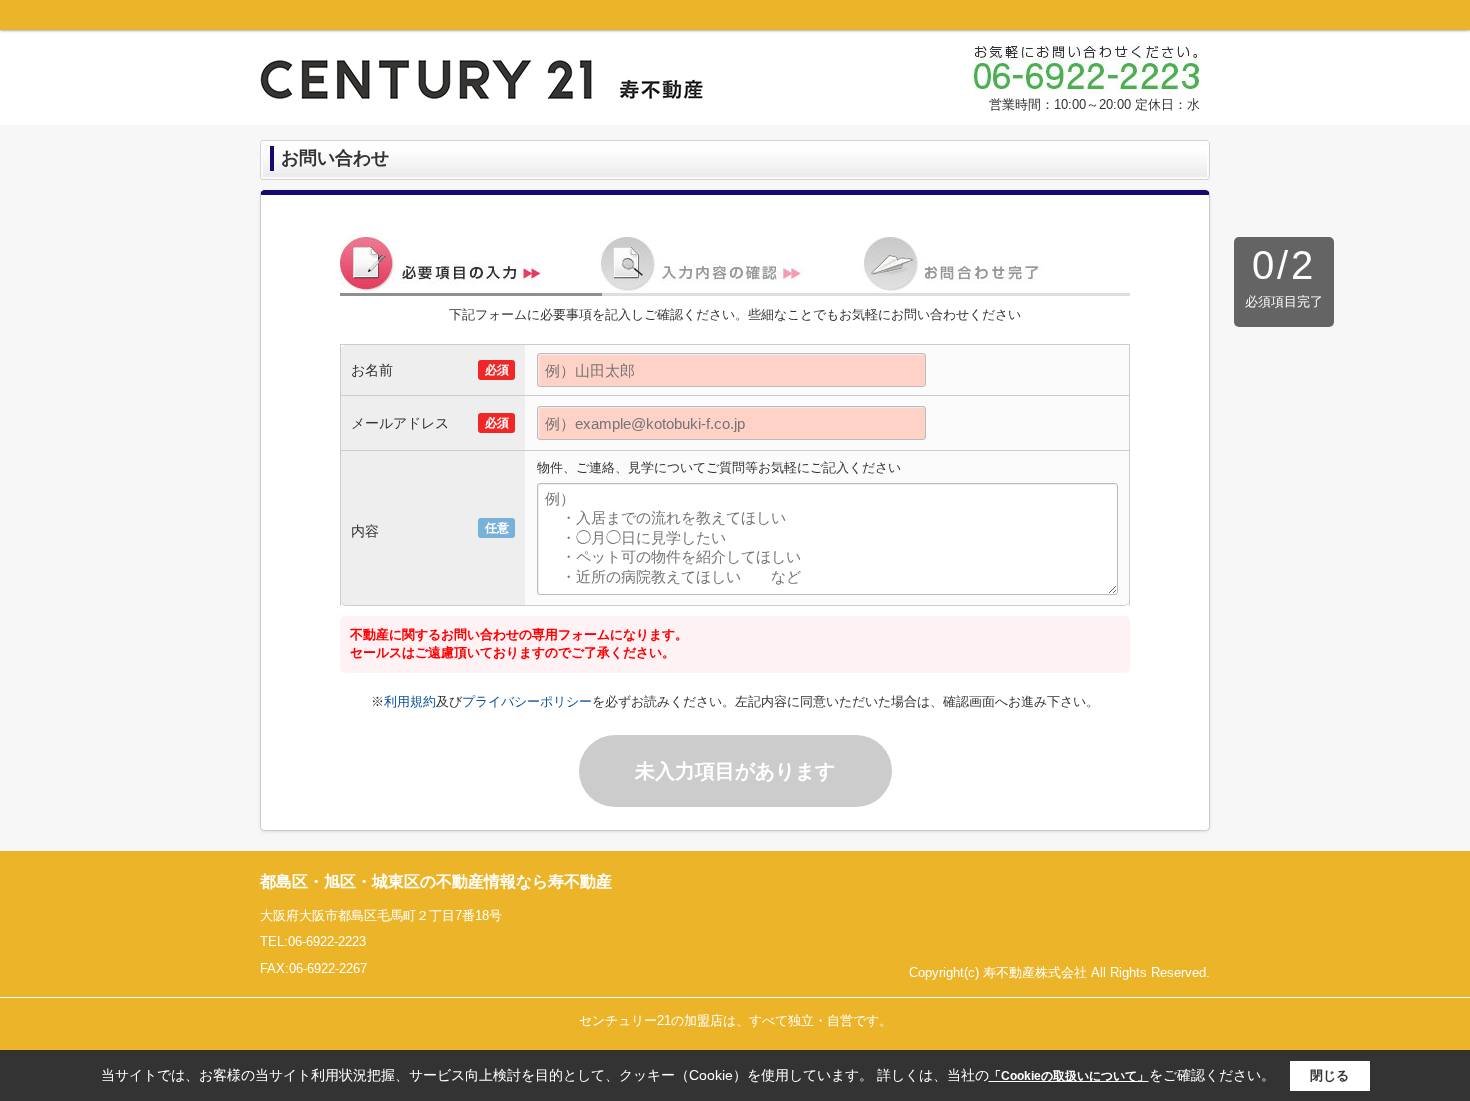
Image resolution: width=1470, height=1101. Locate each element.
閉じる (1329, 1075)
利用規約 (410, 701)
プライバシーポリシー (527, 701)
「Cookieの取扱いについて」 (1069, 1076)
